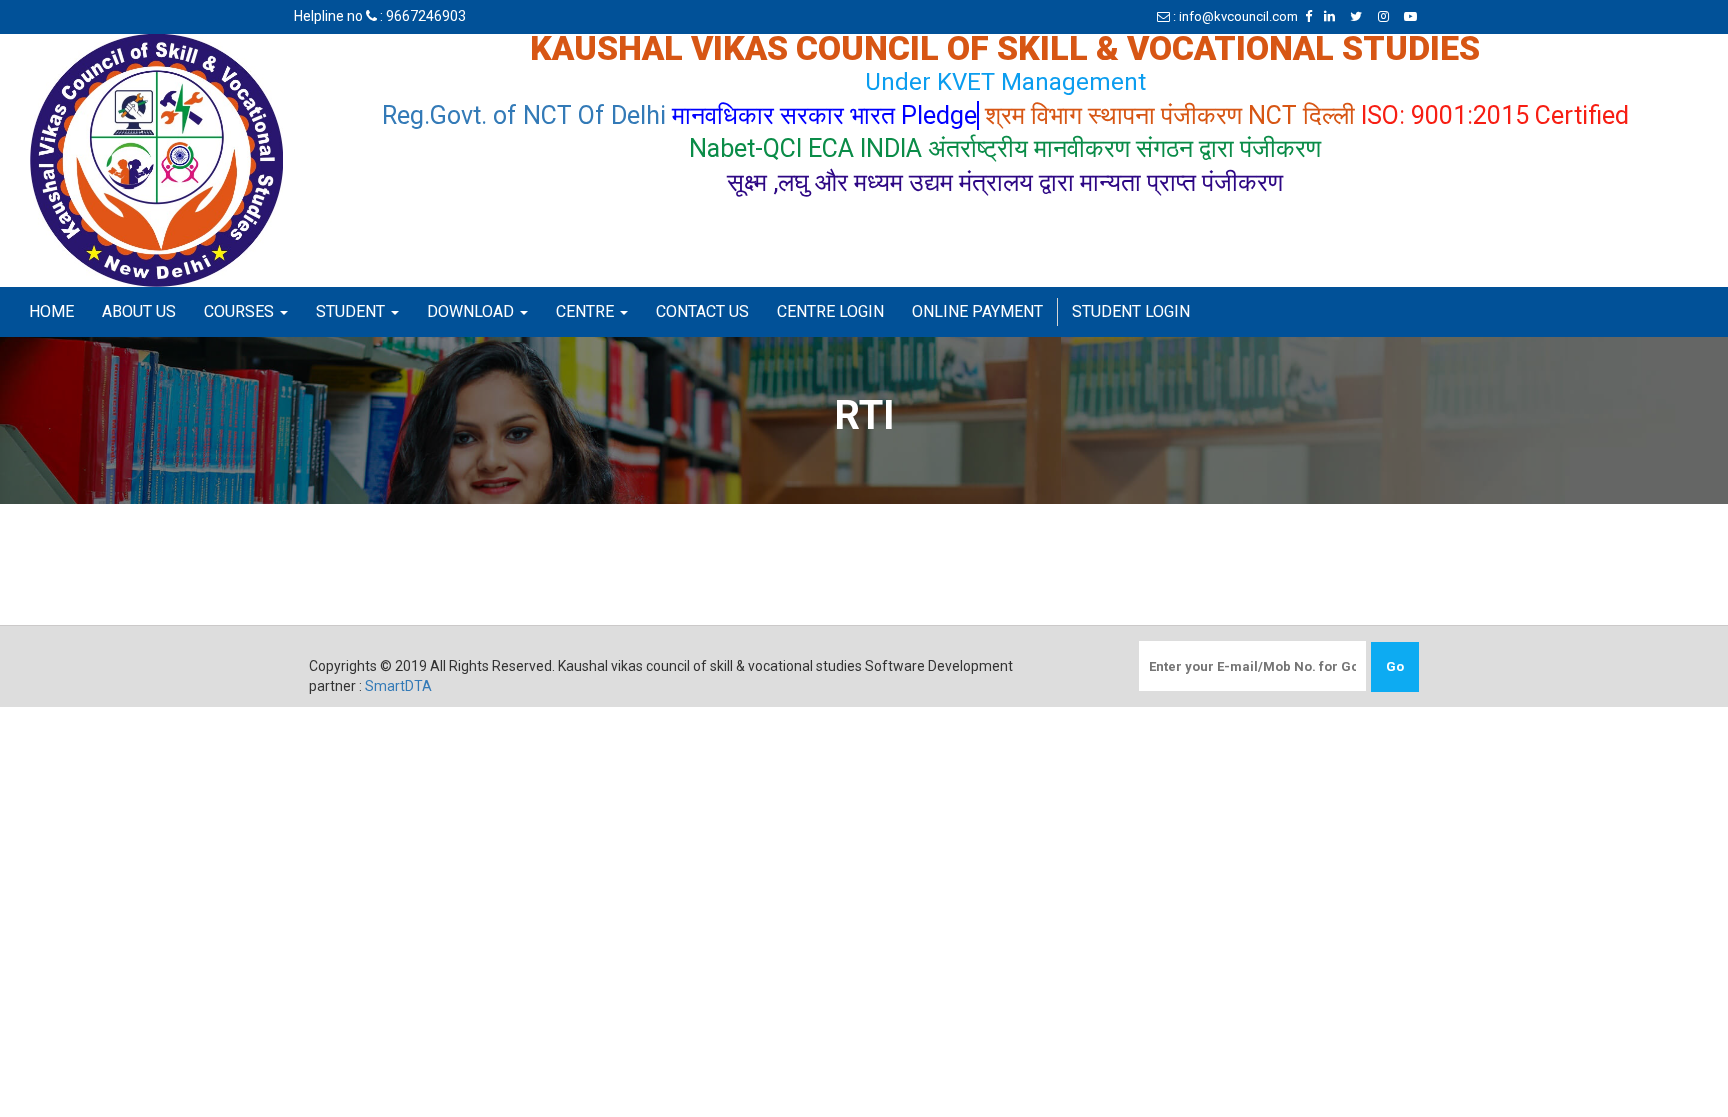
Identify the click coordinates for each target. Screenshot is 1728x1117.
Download (472, 311)
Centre (587, 311)
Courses (241, 311)
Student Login (1131, 311)
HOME (51, 311)
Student (352, 311)
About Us (139, 311)
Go (1395, 666)
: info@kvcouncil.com (1234, 16)
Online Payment (977, 311)
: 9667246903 (421, 16)
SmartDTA (398, 686)
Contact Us (702, 311)
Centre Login (830, 311)
